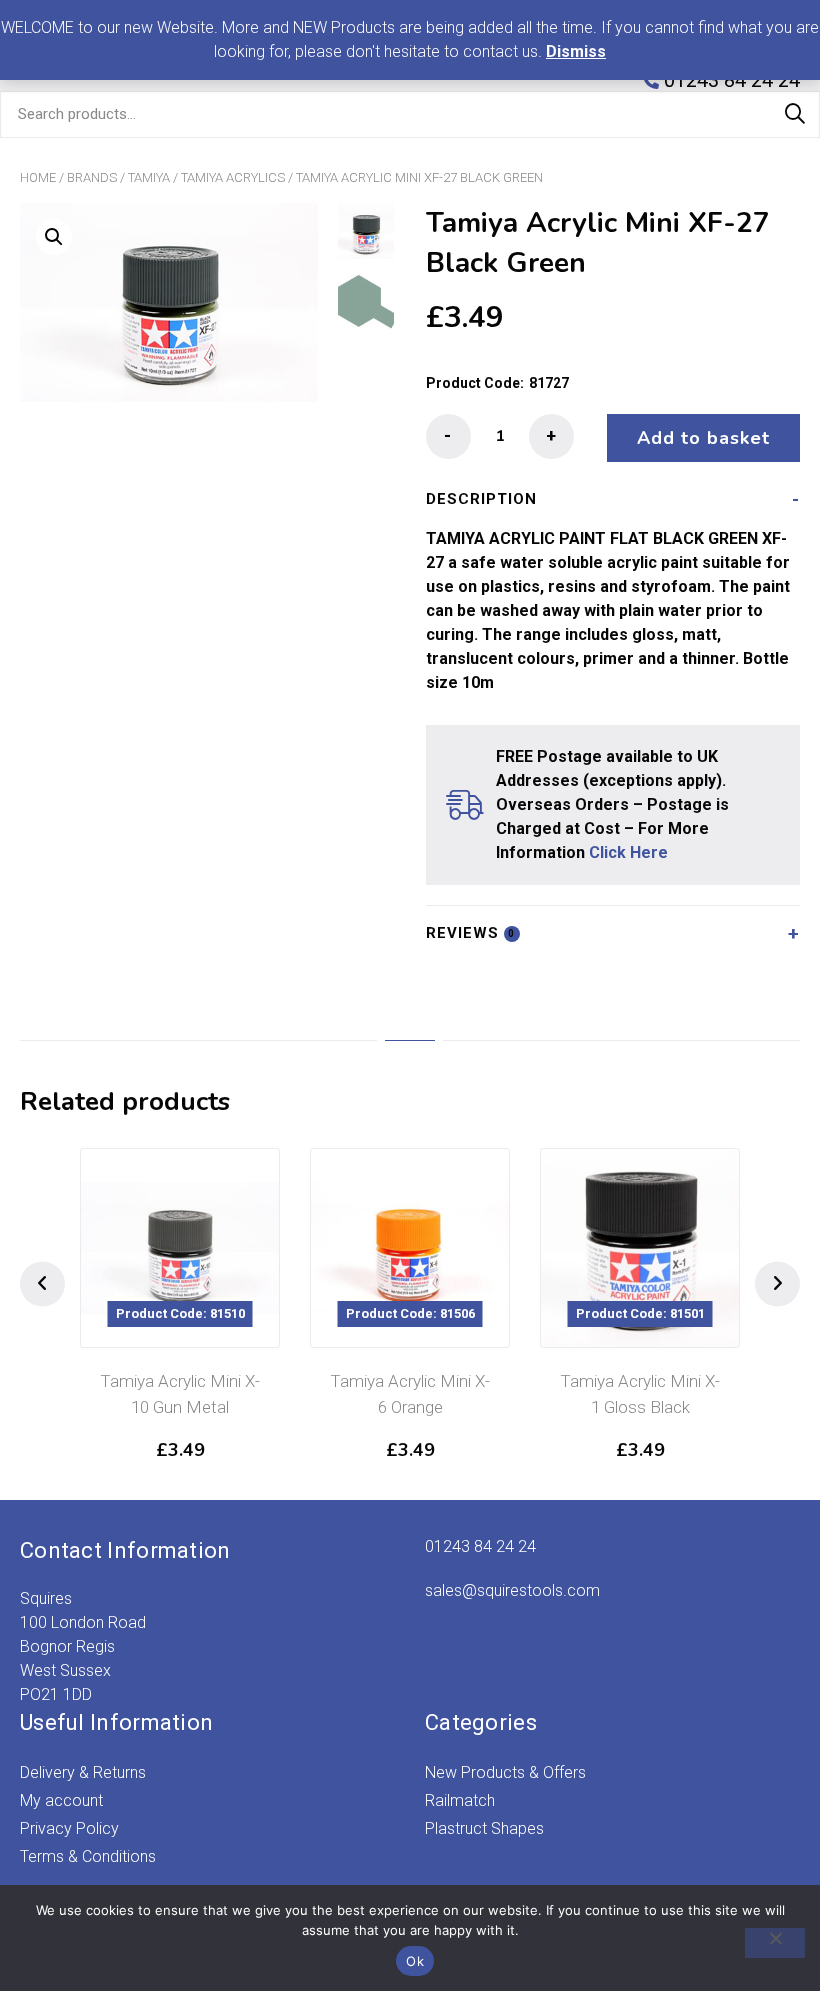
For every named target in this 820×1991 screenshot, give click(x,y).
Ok (415, 1961)
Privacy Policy (69, 1828)
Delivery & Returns (83, 1772)
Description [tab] (481, 499)
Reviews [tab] (471, 933)
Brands (92, 177)
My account (61, 1800)
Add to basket (703, 438)
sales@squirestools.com (512, 1590)
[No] (775, 1943)
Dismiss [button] (576, 51)
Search (795, 114)
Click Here (628, 852)
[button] (54, 237)
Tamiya (149, 177)
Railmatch (460, 1800)
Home (38, 177)
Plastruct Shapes (484, 1828)
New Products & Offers (505, 1772)
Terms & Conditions (88, 1856)
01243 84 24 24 (480, 1546)
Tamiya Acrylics (233, 177)
